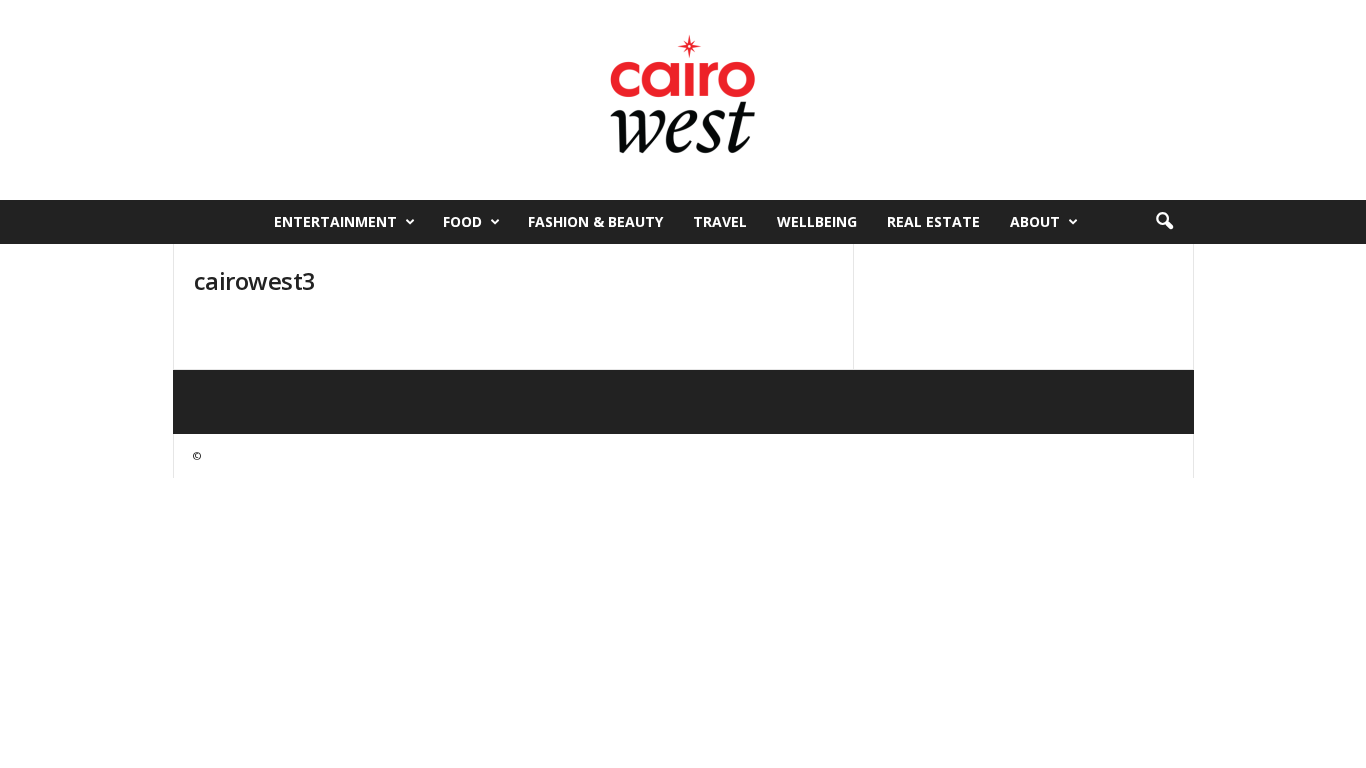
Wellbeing (817, 221)
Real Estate (933, 221)
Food (462, 221)
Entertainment (335, 221)
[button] (1164, 222)
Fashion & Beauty (595, 221)
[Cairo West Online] (683, 100)
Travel (720, 221)
